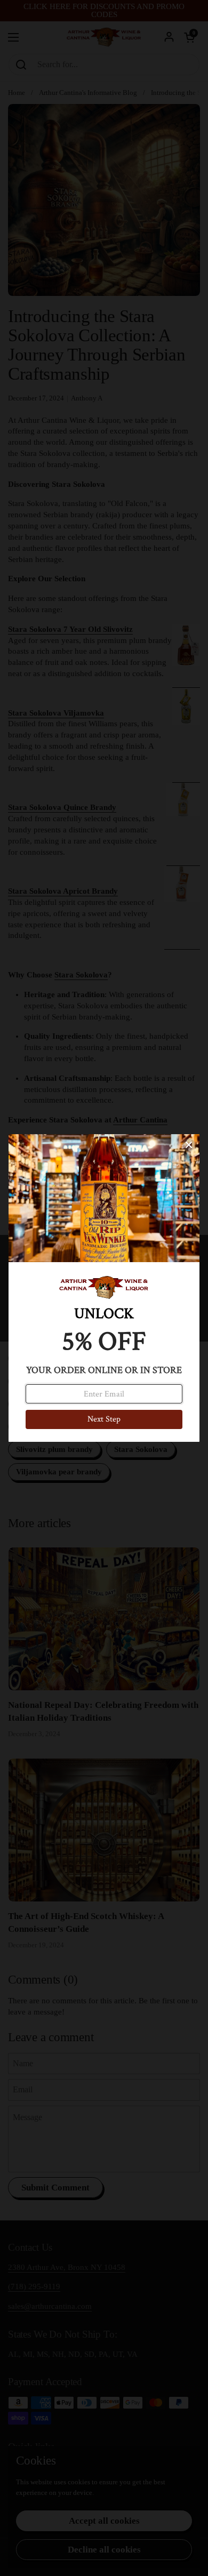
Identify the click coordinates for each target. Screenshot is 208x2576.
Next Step (104, 1419)
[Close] (189, 1145)
